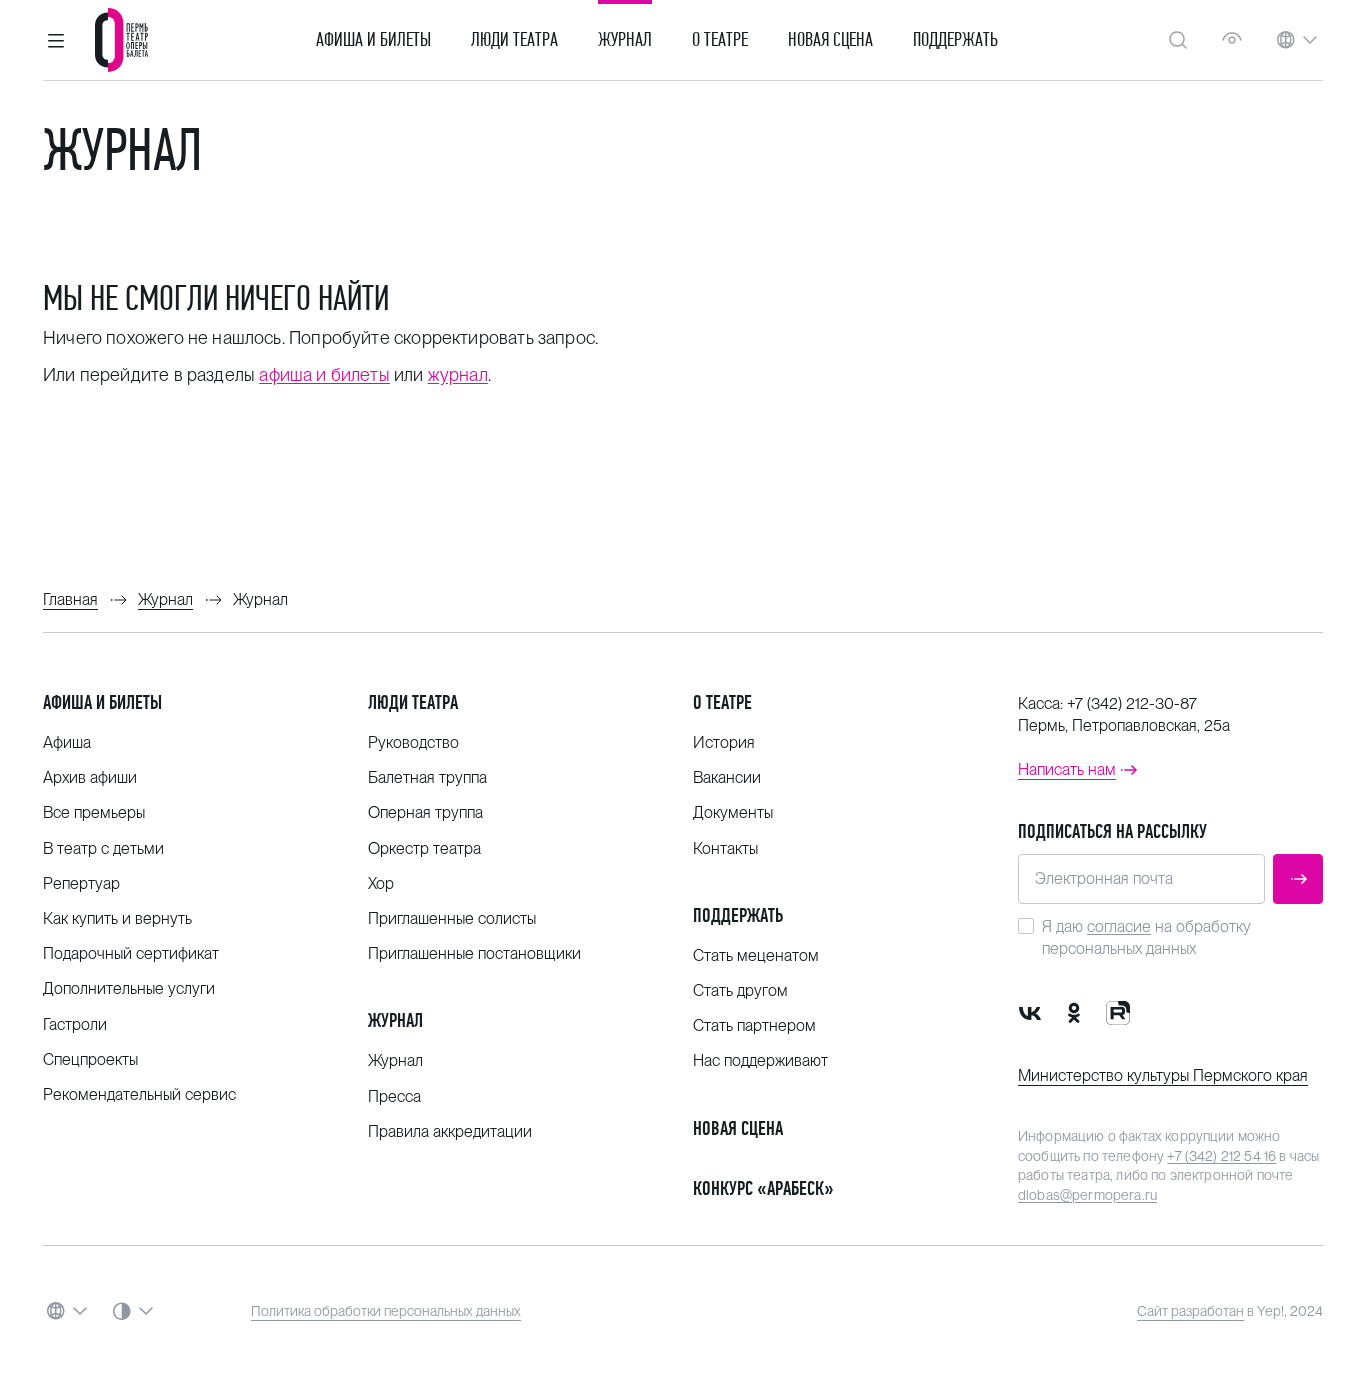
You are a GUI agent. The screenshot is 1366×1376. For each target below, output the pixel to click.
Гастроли (75, 1024)
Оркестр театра (424, 848)
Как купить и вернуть (117, 918)
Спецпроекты (90, 1059)
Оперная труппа (425, 812)
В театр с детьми (103, 848)
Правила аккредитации (450, 1131)
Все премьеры (94, 812)
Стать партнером (754, 1025)
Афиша (67, 742)
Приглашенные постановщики (474, 953)
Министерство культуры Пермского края (1163, 1075)
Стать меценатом (756, 955)
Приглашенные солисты (452, 918)
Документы (733, 812)
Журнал (625, 40)
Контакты (725, 848)
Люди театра (514, 40)
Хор (381, 883)
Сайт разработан (1190, 1311)
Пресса (394, 1096)
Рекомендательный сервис (139, 1094)
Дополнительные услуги (129, 988)
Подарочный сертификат (131, 953)
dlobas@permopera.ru (1087, 1195)
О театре (720, 40)
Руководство (413, 742)
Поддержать (955, 40)
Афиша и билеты (373, 40)
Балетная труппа (427, 777)
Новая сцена (830, 40)
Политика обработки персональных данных (386, 1311)
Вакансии (727, 777)
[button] (56, 40)
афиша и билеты (324, 374)
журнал (458, 374)
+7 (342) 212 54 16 (1221, 1156)
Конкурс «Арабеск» (763, 1188)
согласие (1119, 926)
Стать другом (740, 990)
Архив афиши (90, 777)
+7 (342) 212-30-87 (1132, 703)
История (724, 742)
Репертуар (81, 883)
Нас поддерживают (760, 1060)
